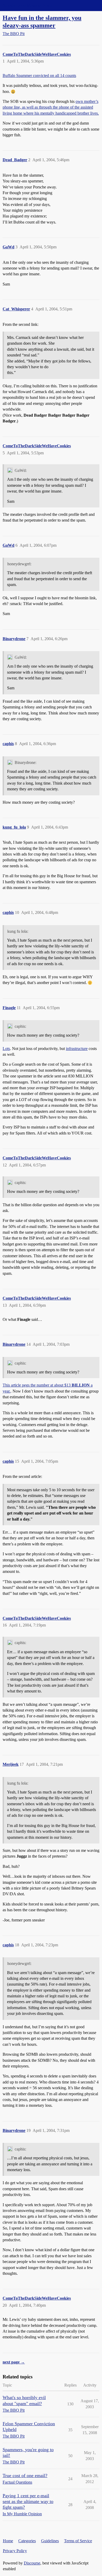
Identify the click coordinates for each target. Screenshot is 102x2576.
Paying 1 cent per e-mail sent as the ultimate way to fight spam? (28, 2501)
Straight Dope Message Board (27, 5)
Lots (6, 1049)
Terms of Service (78, 2541)
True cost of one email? (25, 2476)
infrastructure (77, 1049)
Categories (27, 2541)
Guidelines (50, 2541)
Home (8, 2541)
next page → (14, 2362)
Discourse (32, 2563)
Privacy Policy (15, 2551)
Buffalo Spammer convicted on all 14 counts (39, 76)
